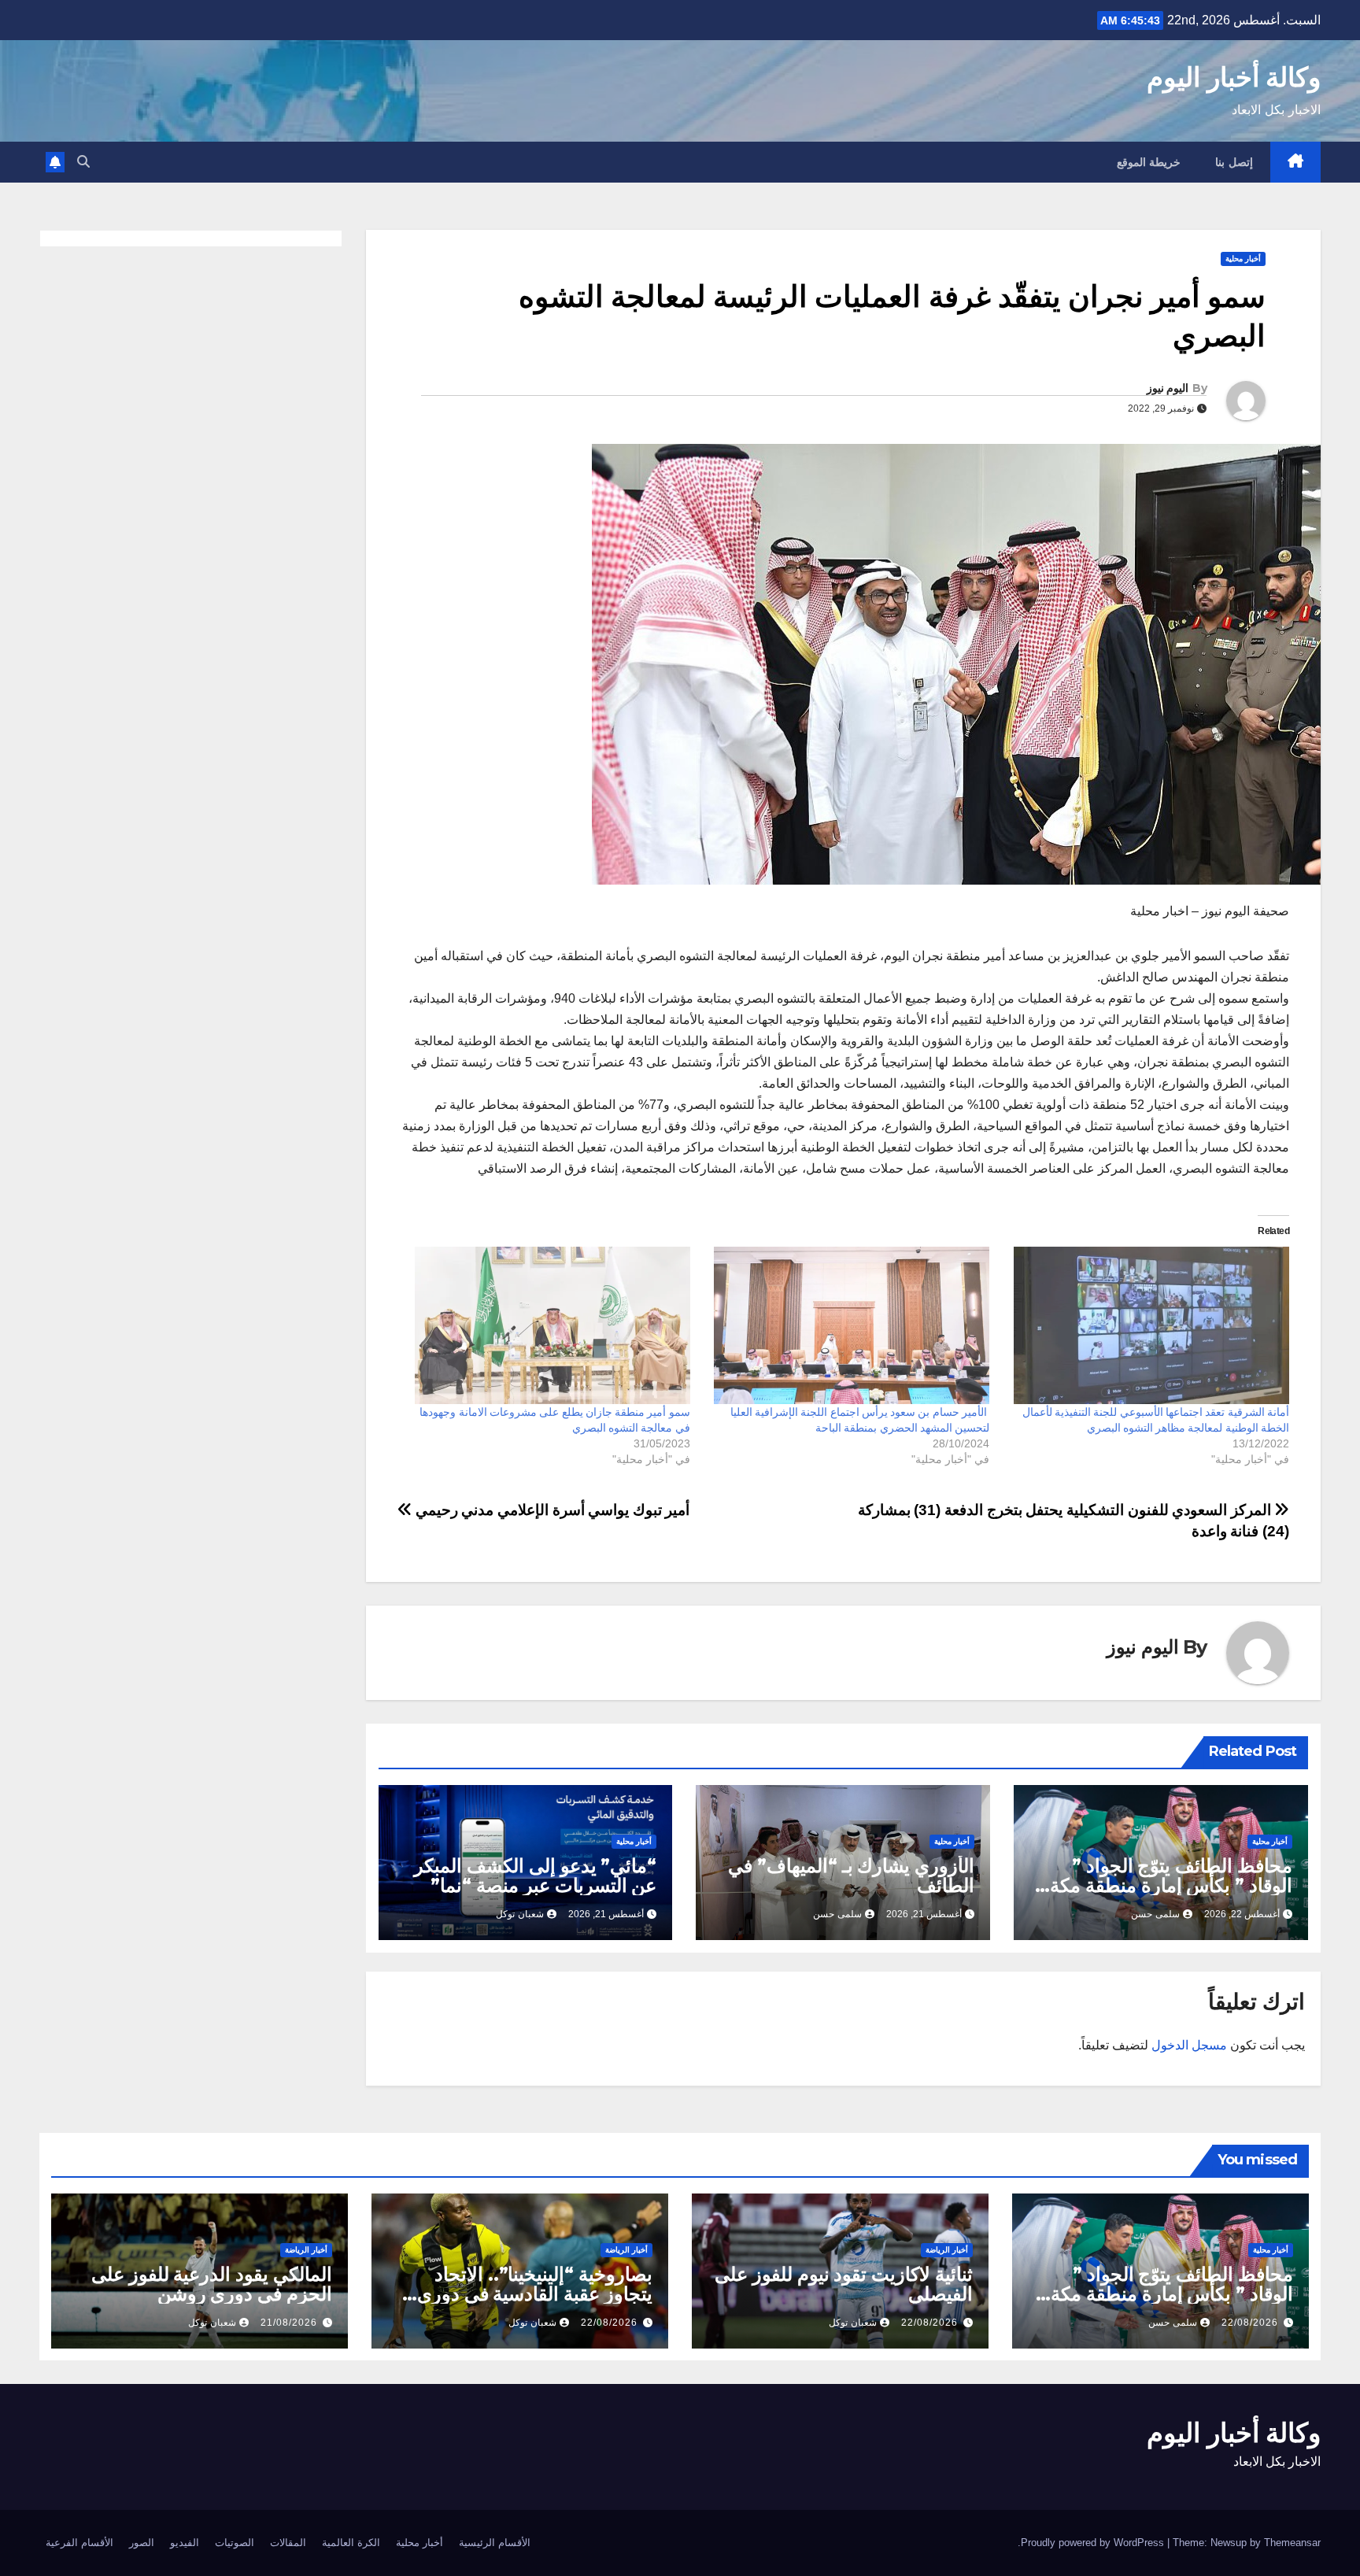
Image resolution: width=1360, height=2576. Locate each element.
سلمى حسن (1155, 1914)
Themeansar (1292, 2543)
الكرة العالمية (351, 2543)
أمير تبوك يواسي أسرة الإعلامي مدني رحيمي (551, 1510)
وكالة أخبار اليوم (1234, 77)
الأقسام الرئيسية (495, 2543)
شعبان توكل (520, 1914)
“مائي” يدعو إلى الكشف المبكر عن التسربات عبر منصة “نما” (535, 1876)
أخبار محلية (1243, 259)
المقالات (288, 2543)
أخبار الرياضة (947, 2250)
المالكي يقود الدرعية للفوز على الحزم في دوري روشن (212, 2284)
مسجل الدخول (1189, 2045)
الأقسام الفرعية (79, 2543)
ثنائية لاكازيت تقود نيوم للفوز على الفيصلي (844, 2284)
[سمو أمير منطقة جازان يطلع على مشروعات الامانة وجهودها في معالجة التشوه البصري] (548, 1325)
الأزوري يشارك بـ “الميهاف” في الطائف (851, 1876)
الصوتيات (235, 2543)
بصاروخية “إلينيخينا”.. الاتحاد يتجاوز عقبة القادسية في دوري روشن (535, 2294)
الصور (142, 2543)
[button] (83, 162)
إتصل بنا (1234, 162)
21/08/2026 (289, 2323)
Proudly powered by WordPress (1094, 2543)
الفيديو (185, 2543)
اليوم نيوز (1168, 388)
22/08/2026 (1250, 2323)
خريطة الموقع (1149, 162)
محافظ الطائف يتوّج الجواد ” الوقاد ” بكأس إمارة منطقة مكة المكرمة (1171, 1885)
